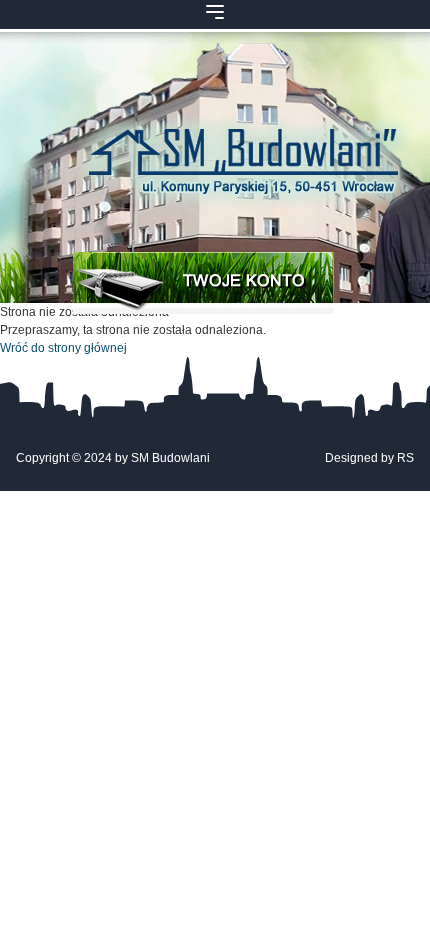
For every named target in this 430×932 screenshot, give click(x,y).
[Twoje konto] (203, 283)
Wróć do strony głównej (63, 348)
